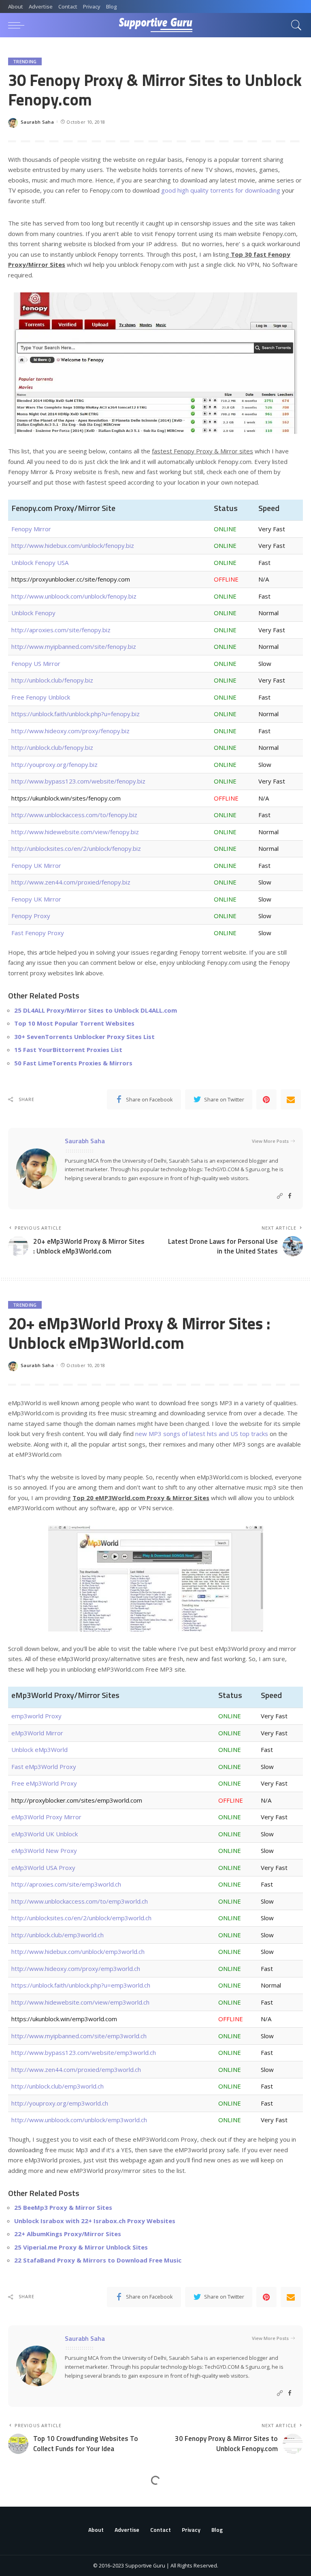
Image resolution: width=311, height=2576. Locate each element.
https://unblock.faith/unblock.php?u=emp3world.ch (81, 1985)
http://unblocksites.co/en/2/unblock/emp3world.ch (81, 1918)
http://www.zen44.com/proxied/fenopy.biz (71, 882)
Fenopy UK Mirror (36, 865)
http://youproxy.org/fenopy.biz (54, 764)
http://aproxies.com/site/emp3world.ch (66, 1884)
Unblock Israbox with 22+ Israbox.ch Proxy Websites (95, 2221)
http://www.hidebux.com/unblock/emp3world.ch (78, 1951)
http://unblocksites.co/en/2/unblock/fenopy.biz (76, 848)
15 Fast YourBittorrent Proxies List (68, 1050)
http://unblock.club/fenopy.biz (52, 680)
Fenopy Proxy (31, 916)
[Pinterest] (266, 1099)
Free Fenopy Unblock (41, 697)
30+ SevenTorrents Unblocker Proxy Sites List (84, 1037)
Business (24, 2502)
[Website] (280, 1196)
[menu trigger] (18, 25)
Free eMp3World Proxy (44, 1783)
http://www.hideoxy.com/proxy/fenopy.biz (70, 731)
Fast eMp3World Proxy (44, 1767)
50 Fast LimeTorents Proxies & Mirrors (73, 1063)
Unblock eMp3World (39, 1750)
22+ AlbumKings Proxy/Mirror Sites (68, 2234)
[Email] (291, 1099)
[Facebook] (290, 1196)
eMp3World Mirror (37, 1733)
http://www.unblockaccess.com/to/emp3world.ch (80, 1901)
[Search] (294, 25)
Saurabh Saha (37, 122)
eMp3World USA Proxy (43, 1868)
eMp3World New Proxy (44, 1850)
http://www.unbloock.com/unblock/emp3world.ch (79, 2120)
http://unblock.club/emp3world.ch (58, 1935)
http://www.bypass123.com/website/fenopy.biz (78, 781)
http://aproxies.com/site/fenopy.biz (61, 630)
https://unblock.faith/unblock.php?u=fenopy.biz (76, 714)
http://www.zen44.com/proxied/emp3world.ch (76, 2069)
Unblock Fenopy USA (40, 562)
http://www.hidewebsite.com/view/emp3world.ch (80, 2002)
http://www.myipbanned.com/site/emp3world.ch (79, 2036)
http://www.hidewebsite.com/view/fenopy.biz (75, 832)
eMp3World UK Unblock (45, 1834)
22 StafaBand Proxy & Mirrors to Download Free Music (98, 2260)
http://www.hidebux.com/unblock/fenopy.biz (73, 545)
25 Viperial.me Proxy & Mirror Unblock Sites (81, 2247)
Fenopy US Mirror (36, 663)
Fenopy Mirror (31, 529)
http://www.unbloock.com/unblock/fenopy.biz (74, 596)
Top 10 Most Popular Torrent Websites (74, 1023)
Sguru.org (257, 1169)
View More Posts (270, 1141)
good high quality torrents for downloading (221, 190)
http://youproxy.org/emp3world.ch (60, 2103)
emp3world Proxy (36, 1716)
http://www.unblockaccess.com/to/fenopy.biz (74, 815)
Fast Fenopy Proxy (38, 933)
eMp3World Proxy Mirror (46, 1817)
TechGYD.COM (222, 1169)
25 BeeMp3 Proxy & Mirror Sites (63, 2207)
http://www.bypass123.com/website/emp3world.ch (84, 2052)
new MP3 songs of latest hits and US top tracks (202, 1434)
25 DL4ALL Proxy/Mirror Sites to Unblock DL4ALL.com (96, 1010)
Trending (25, 61)
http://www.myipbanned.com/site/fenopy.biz (74, 646)
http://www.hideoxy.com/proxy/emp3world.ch (76, 1968)
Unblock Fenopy (33, 613)
